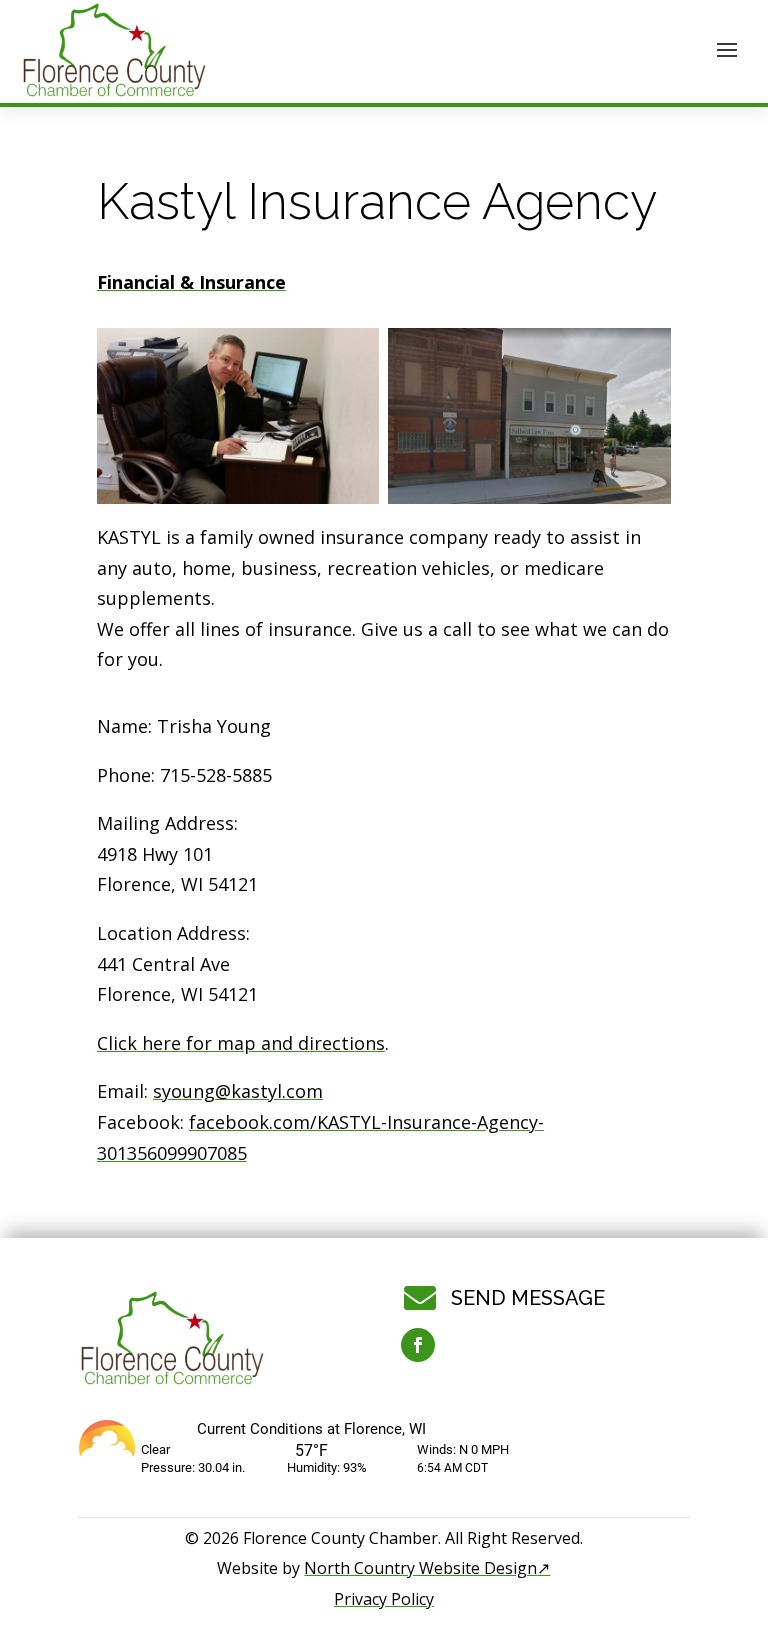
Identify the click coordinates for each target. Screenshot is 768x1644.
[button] (727, 49)
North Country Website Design (427, 1568)
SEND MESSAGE (528, 1298)
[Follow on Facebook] (418, 1345)
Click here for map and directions (241, 1043)
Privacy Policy (384, 1599)
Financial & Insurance (191, 282)
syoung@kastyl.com (238, 1091)
